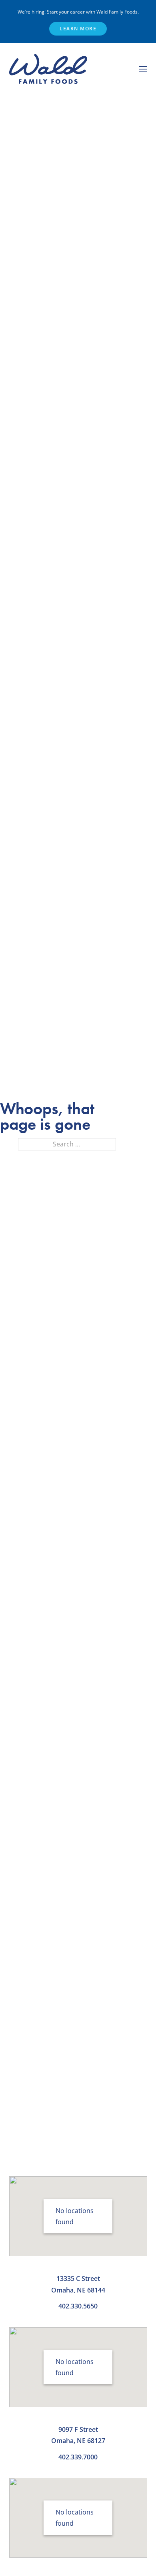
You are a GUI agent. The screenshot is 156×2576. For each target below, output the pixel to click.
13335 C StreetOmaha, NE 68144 (78, 2284)
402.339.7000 (78, 2457)
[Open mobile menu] (143, 69)
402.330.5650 (78, 2306)
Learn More (78, 29)
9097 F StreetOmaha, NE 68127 (78, 2435)
